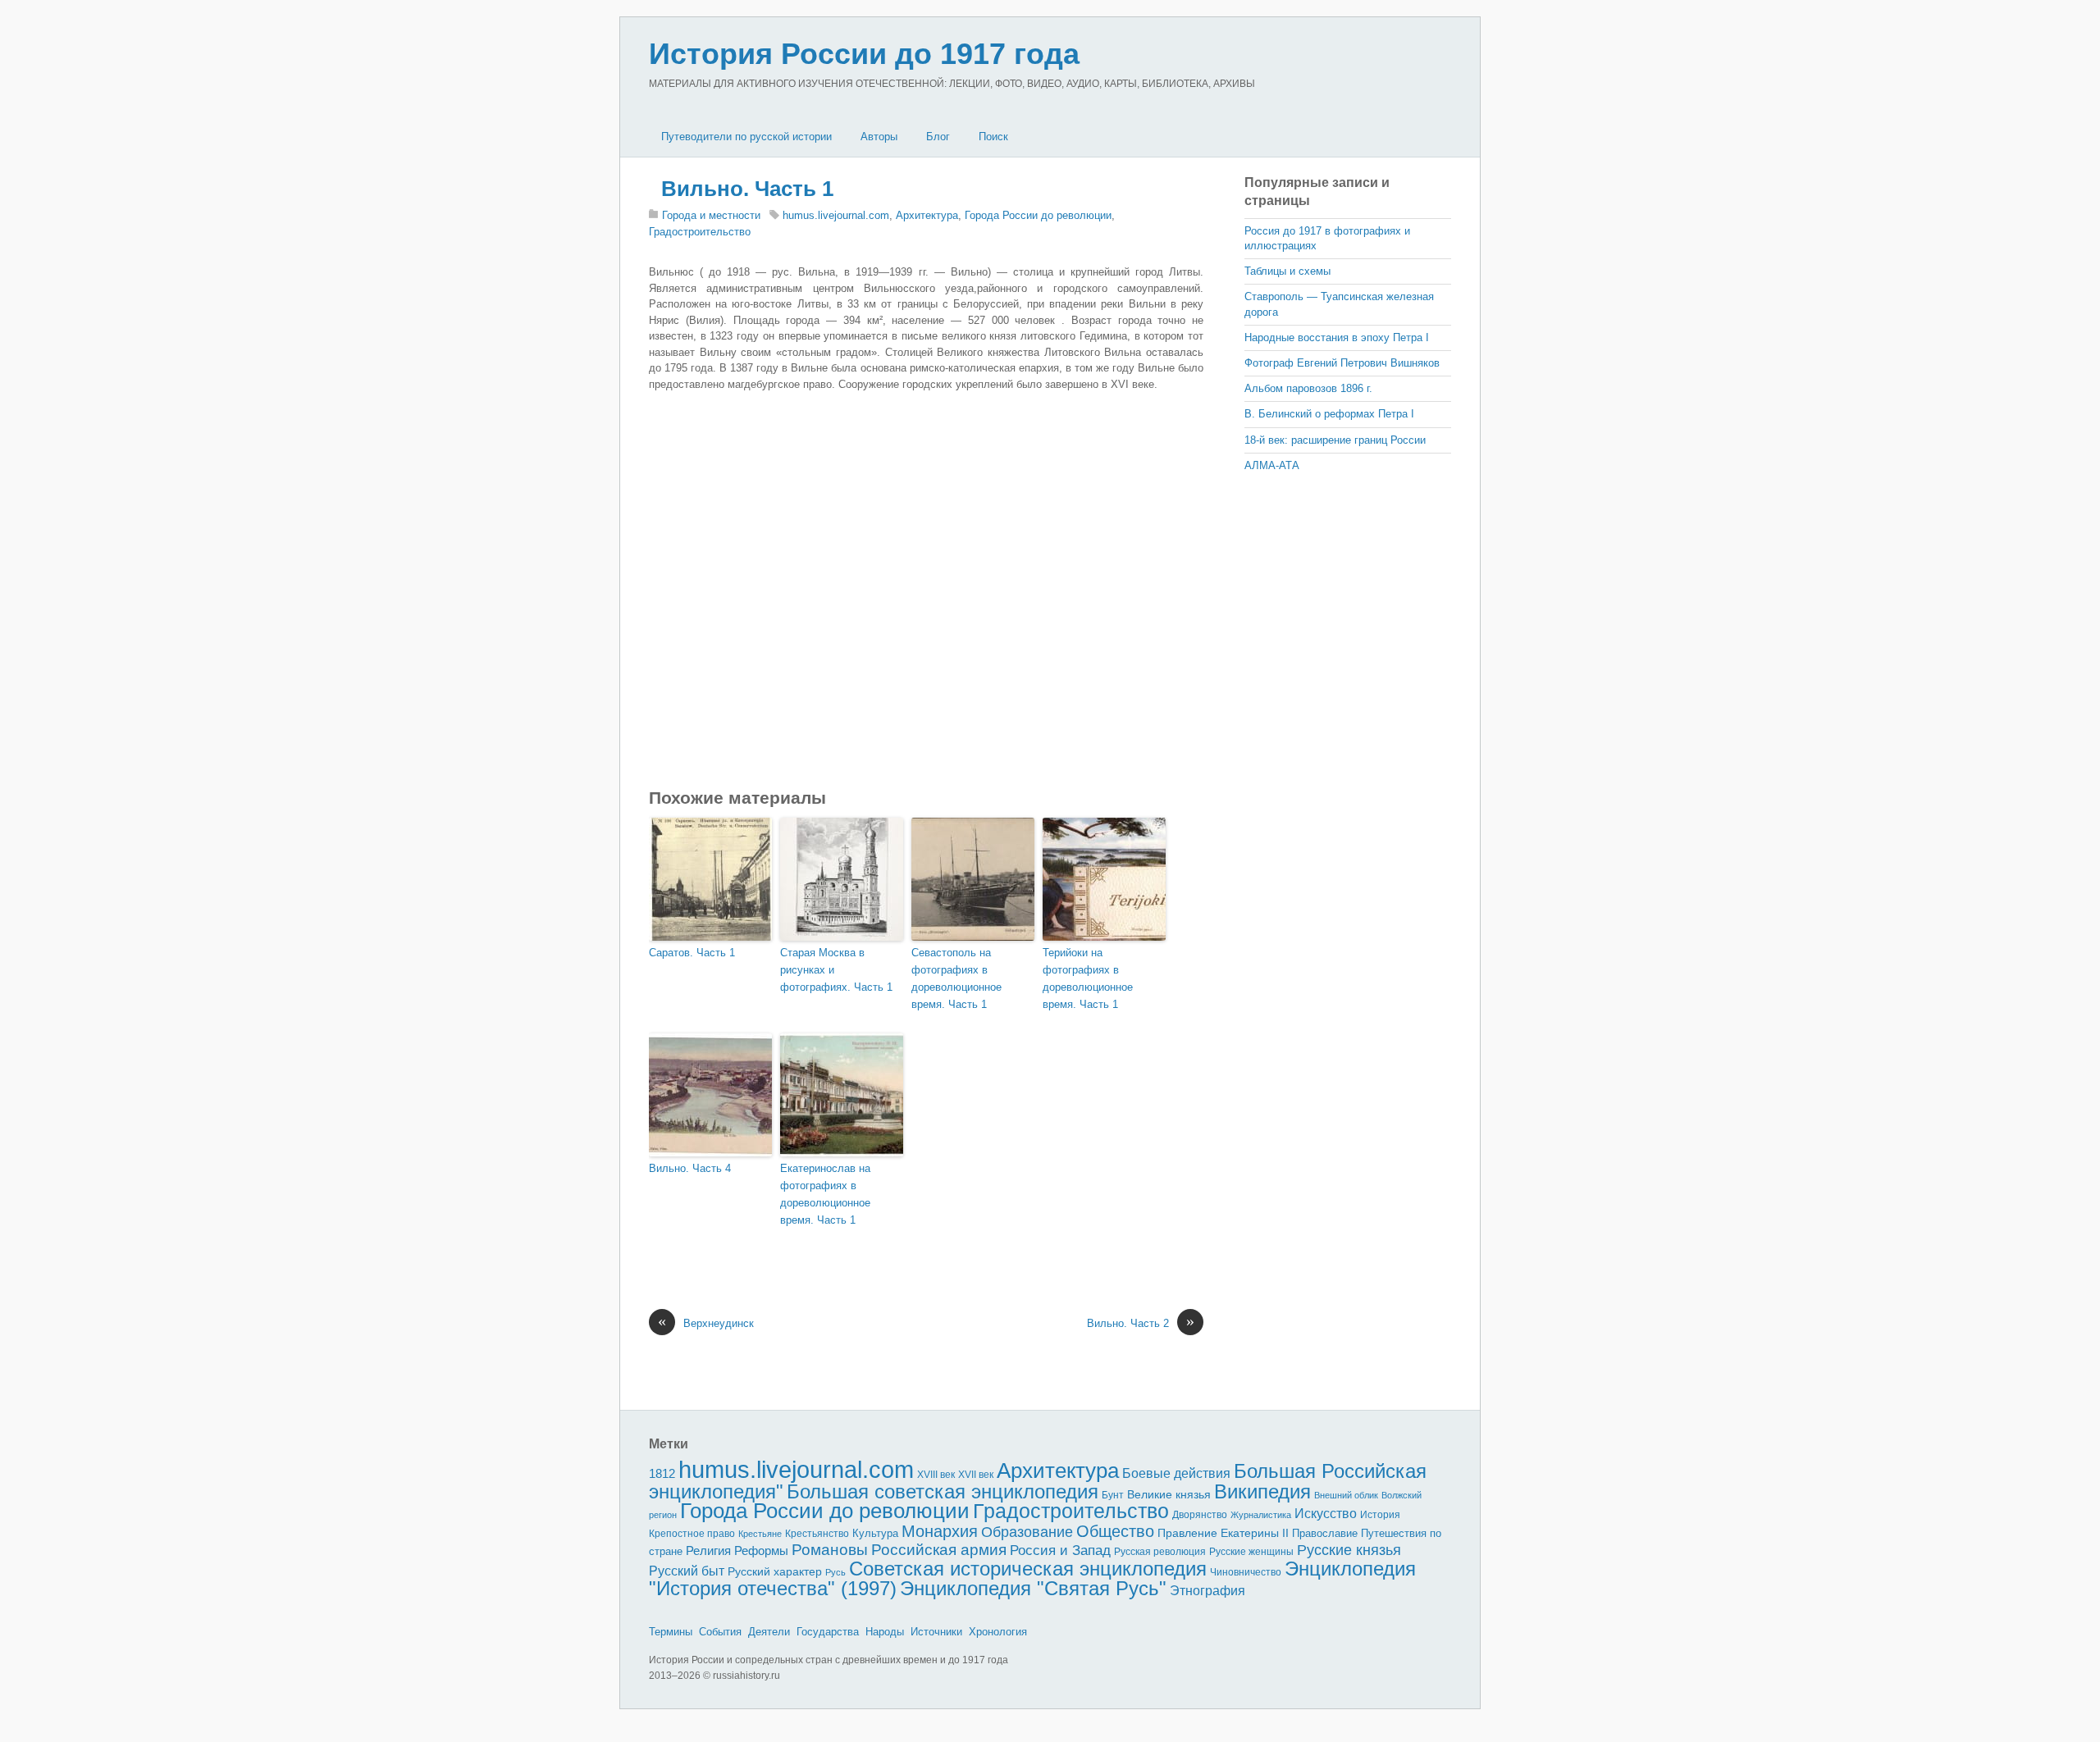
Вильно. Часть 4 (690, 1168)
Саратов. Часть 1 (692, 953)
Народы (885, 1632)
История (1380, 1514)
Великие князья (1169, 1495)
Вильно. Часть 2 (1141, 1322)
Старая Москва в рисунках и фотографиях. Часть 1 (836, 970)
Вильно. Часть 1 (747, 189)
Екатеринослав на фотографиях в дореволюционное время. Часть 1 (825, 1194)
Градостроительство (700, 232)
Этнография (1207, 1590)
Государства (828, 1632)
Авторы (879, 137)
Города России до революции (1038, 215)
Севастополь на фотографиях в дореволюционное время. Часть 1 (956, 978)
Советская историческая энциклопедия (1028, 1569)
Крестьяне (760, 1534)
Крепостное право (692, 1534)
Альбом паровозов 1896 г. (1308, 388)
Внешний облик (1346, 1495)
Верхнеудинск (706, 1322)
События (720, 1632)
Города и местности (711, 215)
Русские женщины (1251, 1552)
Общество (1115, 1531)
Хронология (998, 1632)
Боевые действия (1176, 1473)
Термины (671, 1632)
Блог (938, 137)
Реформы (761, 1550)
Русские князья (1349, 1550)
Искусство (1326, 1514)
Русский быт (687, 1571)
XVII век (976, 1475)
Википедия (1262, 1491)
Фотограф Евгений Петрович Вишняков (1342, 363)
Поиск (993, 137)
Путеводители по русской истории (746, 137)
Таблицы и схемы (1287, 271)
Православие (1325, 1533)
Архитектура (927, 215)
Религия (708, 1551)
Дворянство (1200, 1515)
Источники (936, 1632)
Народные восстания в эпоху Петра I (1337, 337)
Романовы (830, 1550)
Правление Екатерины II (1223, 1533)
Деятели (769, 1632)
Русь (835, 1572)
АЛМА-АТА (1272, 465)
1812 (662, 1473)
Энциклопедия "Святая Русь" (1033, 1588)
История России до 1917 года (864, 54)
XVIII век (936, 1475)
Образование (1027, 1532)
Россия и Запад (1060, 1550)
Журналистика (1261, 1515)
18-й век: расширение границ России (1335, 440)
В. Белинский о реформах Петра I (1329, 414)
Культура (875, 1533)
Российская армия (939, 1550)
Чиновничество (1246, 1572)
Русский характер (775, 1572)
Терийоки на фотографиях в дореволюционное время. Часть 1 (1088, 978)
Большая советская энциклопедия (943, 1491)
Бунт (1113, 1495)
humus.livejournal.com (836, 215)
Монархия (940, 1531)
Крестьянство (817, 1534)
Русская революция (1160, 1552)
